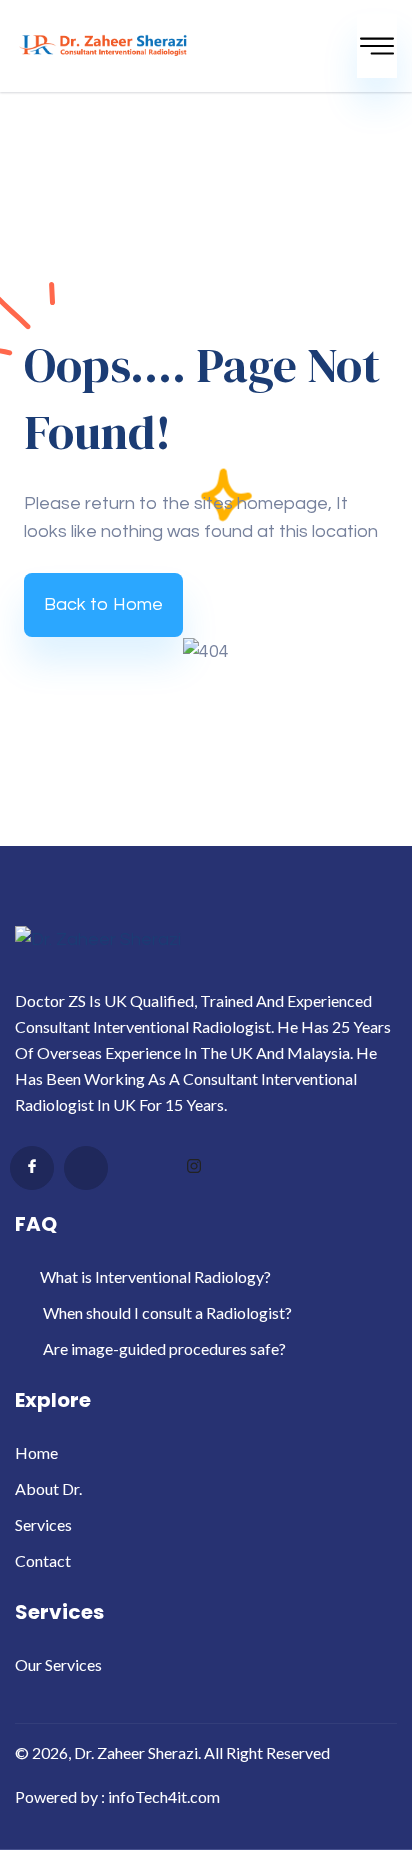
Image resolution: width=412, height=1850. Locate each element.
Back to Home (103, 604)
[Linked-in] (140, 1169)
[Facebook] (32, 1168)
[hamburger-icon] (377, 46)
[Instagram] (194, 1169)
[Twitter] (86, 1168)
